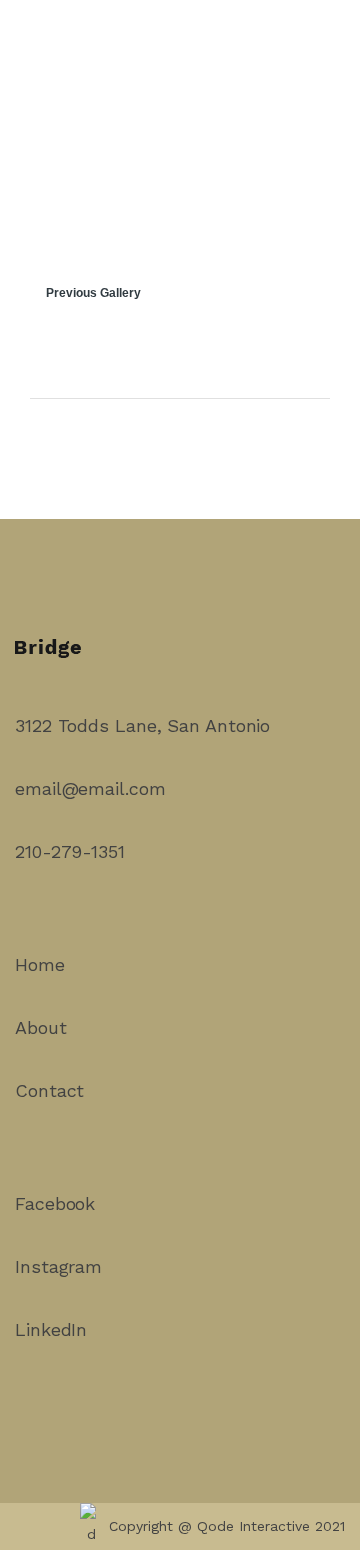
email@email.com (90, 788)
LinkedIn (51, 1329)
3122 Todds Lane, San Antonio (142, 725)
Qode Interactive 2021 (271, 1526)
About (41, 1027)
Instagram (58, 1266)
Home (40, 964)
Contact (49, 1090)
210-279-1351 (70, 851)
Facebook (55, 1203)
